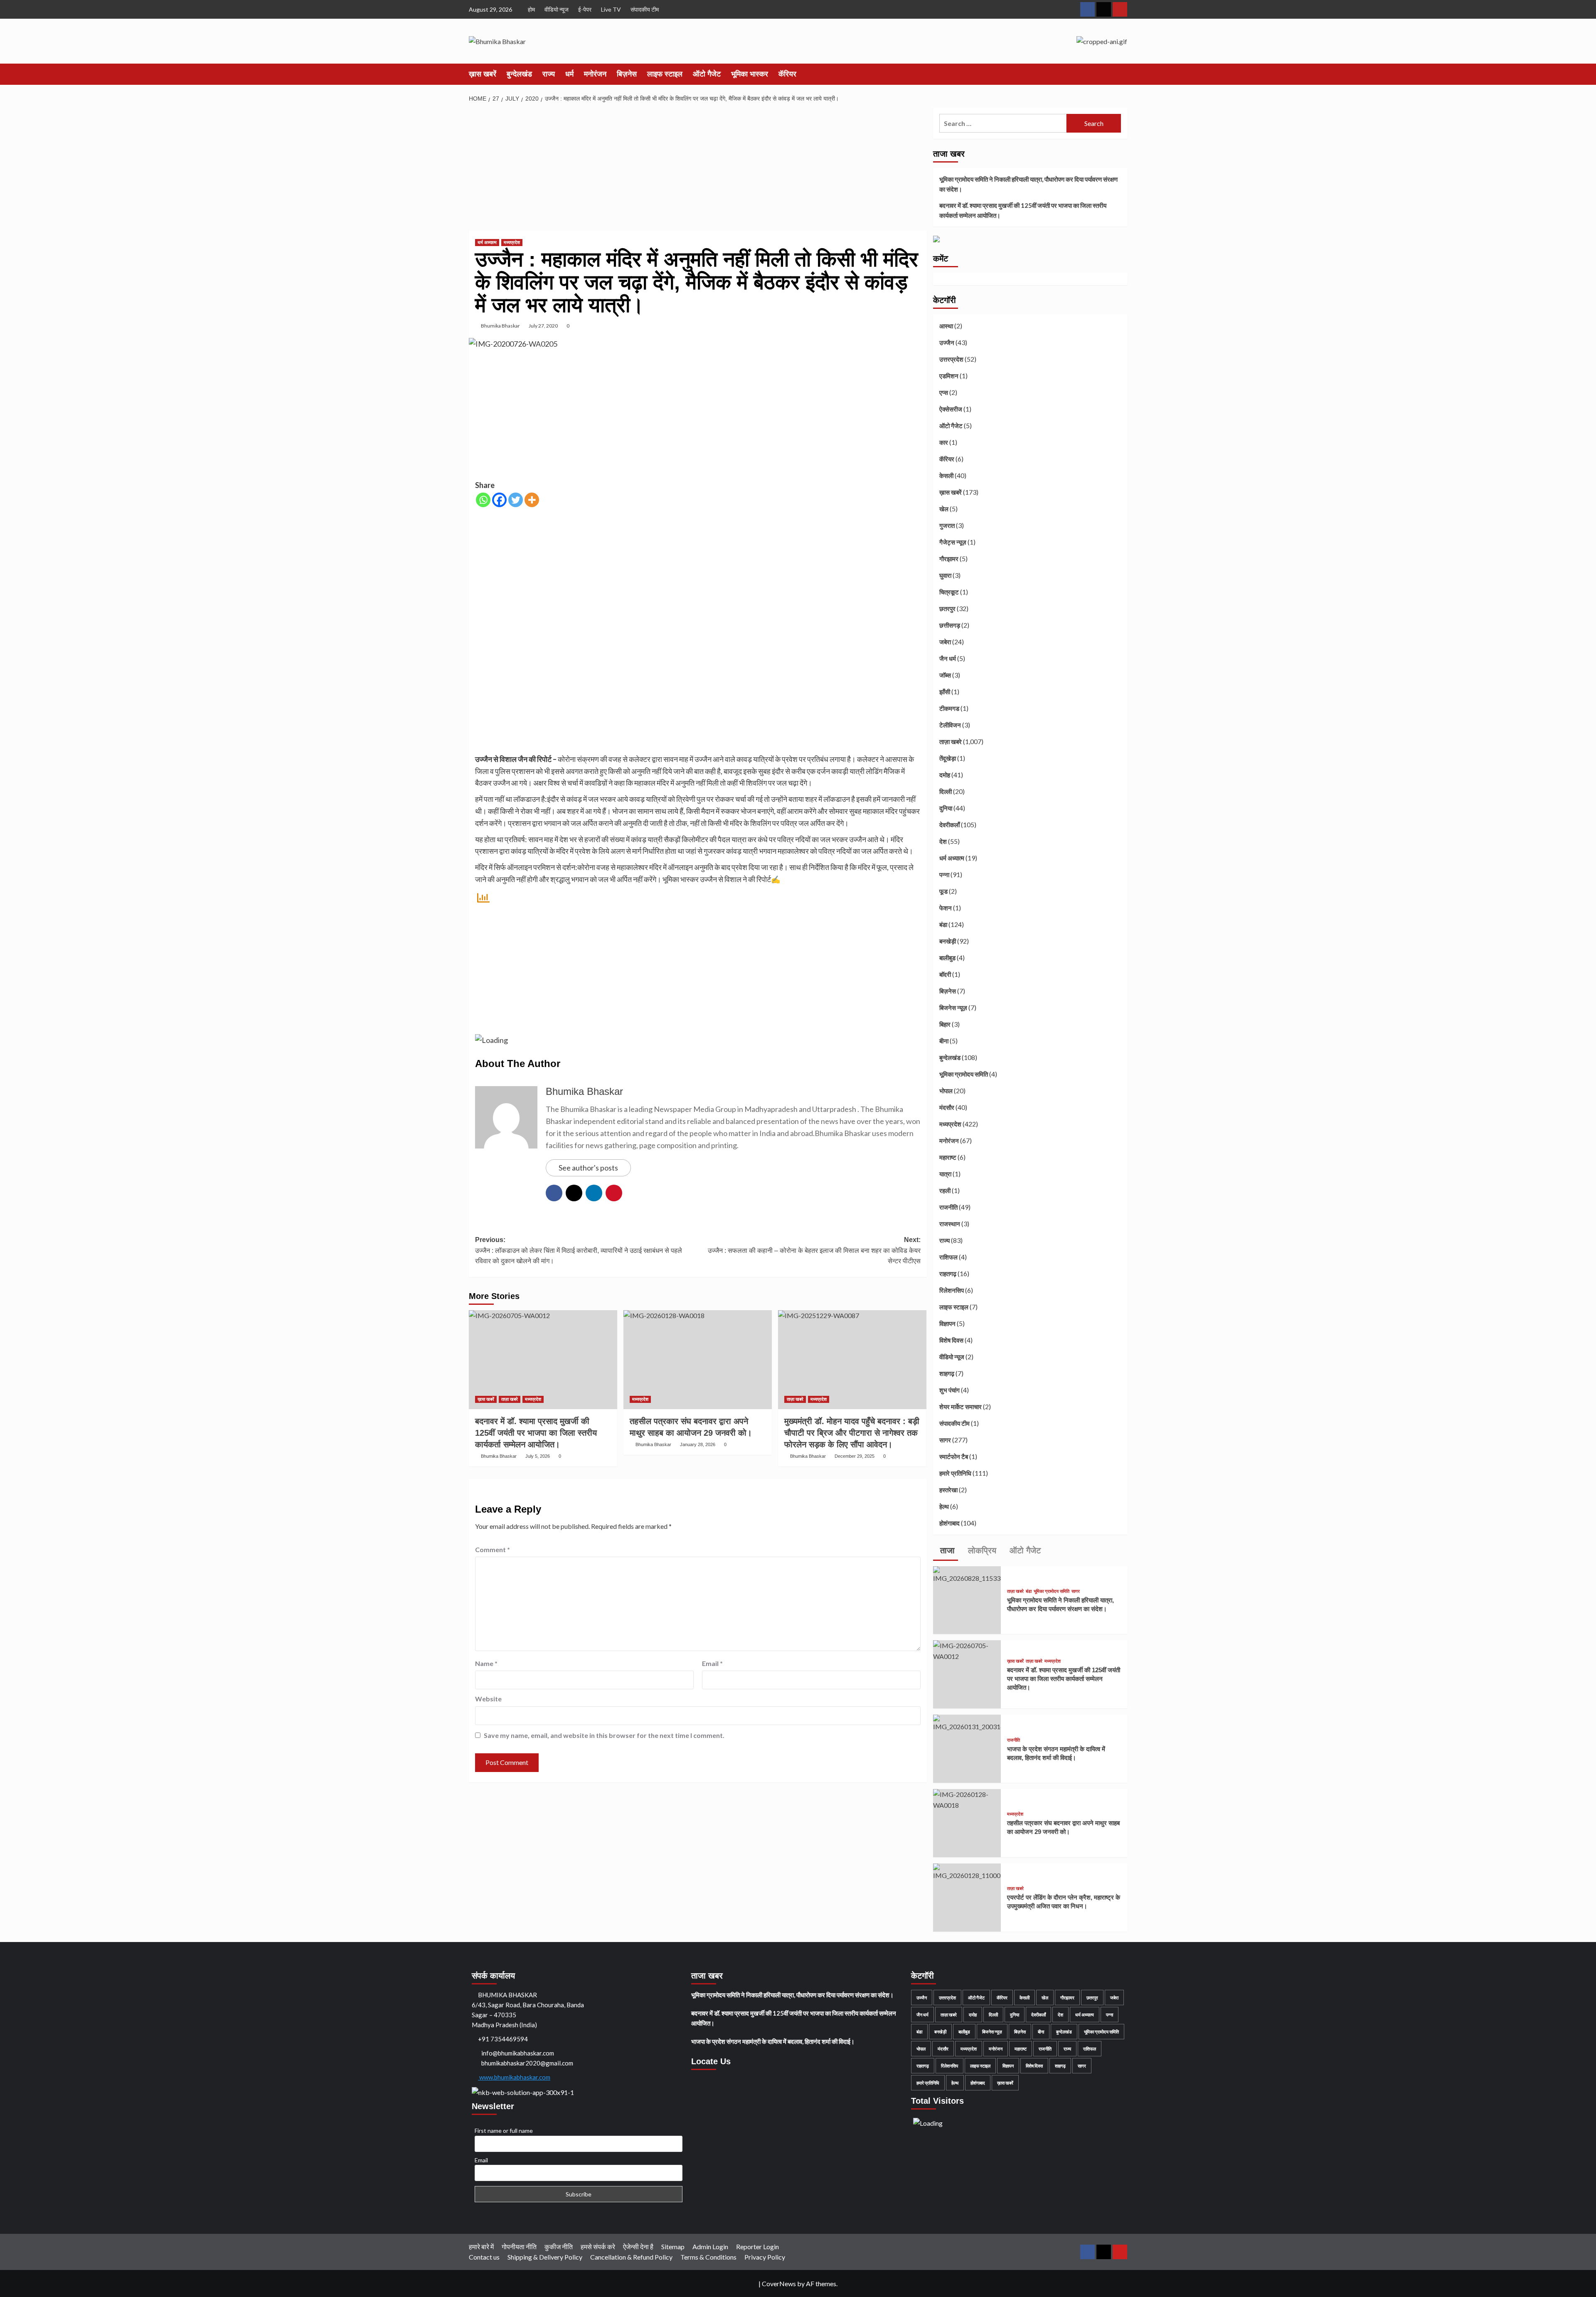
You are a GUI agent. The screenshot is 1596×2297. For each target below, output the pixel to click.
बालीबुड (947, 958)
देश (943, 841)
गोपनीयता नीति (519, 2246)
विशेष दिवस (951, 1340)
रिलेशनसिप (952, 1290)
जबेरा (945, 642)
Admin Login (710, 2246)
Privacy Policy (765, 2257)
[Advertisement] (698, 169)
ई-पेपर (585, 9)
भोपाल (946, 1091)
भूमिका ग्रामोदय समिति (964, 1074)
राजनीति (948, 1207)
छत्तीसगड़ (950, 625)
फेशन (946, 908)
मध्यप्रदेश (512, 242)
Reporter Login (757, 2246)
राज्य (549, 74)
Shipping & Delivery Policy (545, 2257)
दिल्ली (946, 791)
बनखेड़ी (948, 941)
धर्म (569, 74)
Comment (493, 1549)
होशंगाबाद (949, 1523)
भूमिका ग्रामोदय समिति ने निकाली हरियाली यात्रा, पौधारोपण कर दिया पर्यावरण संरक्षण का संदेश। (1028, 184)
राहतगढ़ (948, 1274)
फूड (943, 891)
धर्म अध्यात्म (487, 242)
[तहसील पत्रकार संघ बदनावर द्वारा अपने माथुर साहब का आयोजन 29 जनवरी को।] (698, 1360)
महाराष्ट (948, 1157)
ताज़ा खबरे (510, 1399)
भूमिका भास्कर (750, 74)
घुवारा (945, 575)
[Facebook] (499, 500)
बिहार (945, 1024)
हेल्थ (944, 1506)
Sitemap (673, 2246)
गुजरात (947, 525)
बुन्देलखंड (519, 74)
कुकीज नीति (559, 2246)
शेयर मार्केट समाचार (961, 1407)
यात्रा (945, 1174)
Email (712, 1663)
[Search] (1122, 74)
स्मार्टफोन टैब (954, 1457)
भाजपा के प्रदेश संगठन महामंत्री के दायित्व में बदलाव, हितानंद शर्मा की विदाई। (773, 2041)
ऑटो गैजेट (707, 74)
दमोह (945, 775)
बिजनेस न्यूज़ (953, 1008)
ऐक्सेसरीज (951, 409)
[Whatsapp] (483, 500)
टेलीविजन (950, 725)
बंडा (943, 924)
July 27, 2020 (543, 326)
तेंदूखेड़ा (948, 758)
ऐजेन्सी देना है (638, 2246)
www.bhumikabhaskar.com (514, 2077)
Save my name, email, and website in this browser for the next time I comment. (604, 1735)
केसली (946, 476)
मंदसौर (947, 1107)
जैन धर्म (948, 658)
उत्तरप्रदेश (951, 359)
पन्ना (944, 875)
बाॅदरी (945, 974)
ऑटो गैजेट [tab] (1024, 1550)
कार (944, 442)
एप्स (944, 392)
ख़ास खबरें (483, 74)
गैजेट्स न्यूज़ (953, 542)
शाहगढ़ (947, 1373)
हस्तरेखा (948, 1490)
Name (486, 1663)
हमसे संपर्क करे (598, 2246)
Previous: (579, 1250)
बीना (944, 1041)
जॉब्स (945, 675)
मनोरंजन (595, 74)
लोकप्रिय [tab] (981, 1550)
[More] (532, 500)
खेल (944, 509)
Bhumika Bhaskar (500, 326)
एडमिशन (949, 376)
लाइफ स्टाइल (665, 74)
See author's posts (588, 1168)
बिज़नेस (627, 74)
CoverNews (779, 2283)
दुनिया (946, 808)
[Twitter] (516, 500)
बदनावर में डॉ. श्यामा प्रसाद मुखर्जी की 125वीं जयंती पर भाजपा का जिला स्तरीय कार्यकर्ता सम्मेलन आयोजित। (1023, 210)
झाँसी (945, 692)
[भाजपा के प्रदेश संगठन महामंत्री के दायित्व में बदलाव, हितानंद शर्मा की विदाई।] (967, 1722)
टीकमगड (949, 708)
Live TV (611, 9)
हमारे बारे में (481, 2246)
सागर (945, 1440)
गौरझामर (949, 559)
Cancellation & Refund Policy (631, 2257)
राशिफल (948, 1257)
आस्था (946, 326)
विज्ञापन (947, 1323)
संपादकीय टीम (645, 9)
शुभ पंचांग (949, 1390)
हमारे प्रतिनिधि (955, 1473)
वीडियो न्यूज (557, 9)
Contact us (484, 2257)
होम (531, 9)
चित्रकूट (949, 592)
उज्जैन (947, 343)
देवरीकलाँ (949, 825)
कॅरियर (787, 74)
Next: (814, 1250)
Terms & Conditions (708, 2257)
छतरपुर (947, 609)
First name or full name (504, 2131)
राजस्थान (950, 1224)
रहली (945, 1190)
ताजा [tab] (946, 1550)
